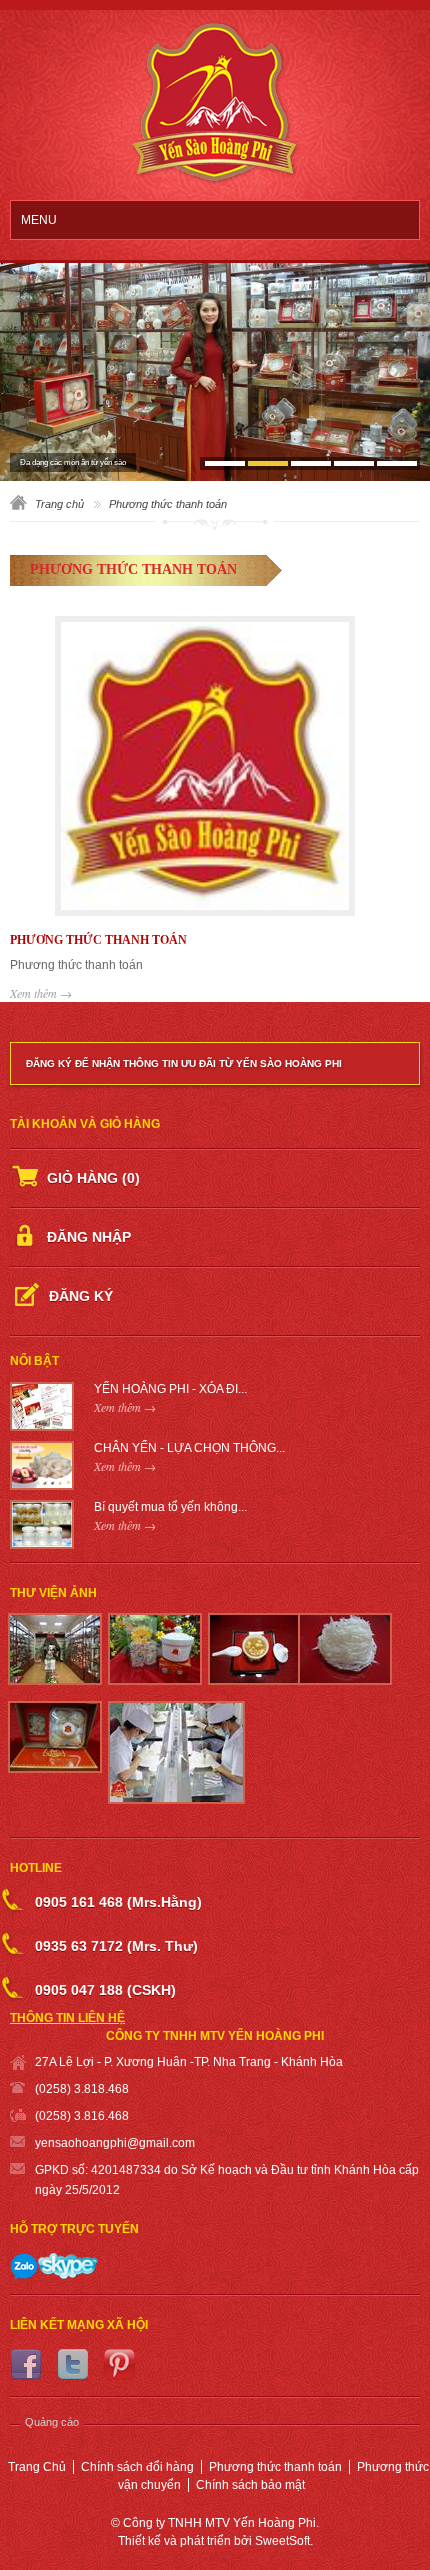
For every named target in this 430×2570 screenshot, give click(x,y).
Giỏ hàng (93, 1178)
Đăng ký (81, 1296)
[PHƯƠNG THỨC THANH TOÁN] (215, 768)
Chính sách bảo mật (250, 2485)
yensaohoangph (79, 2143)
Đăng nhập (89, 1237)
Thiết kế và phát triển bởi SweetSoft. (215, 2541)
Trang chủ (59, 504)
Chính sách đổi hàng (137, 2467)
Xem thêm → (41, 993)
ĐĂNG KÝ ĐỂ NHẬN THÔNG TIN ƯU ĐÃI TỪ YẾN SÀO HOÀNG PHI (184, 1063)
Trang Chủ (37, 2467)
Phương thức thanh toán (275, 2467)
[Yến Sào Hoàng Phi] (215, 105)
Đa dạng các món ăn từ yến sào (73, 462)
